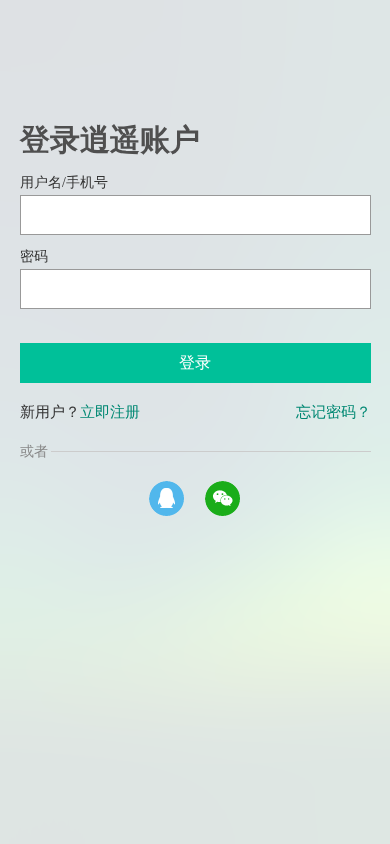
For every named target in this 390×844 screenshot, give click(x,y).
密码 (34, 256)
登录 (195, 362)
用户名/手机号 (64, 182)
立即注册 (110, 412)
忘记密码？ (333, 412)
